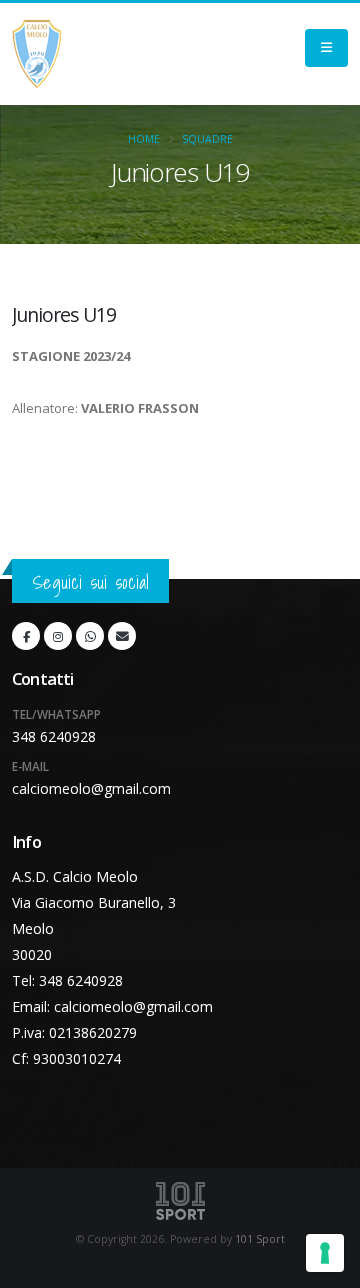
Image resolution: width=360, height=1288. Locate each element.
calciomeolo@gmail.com (91, 788)
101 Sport (260, 1239)
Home (144, 139)
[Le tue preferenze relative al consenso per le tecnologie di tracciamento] (325, 1253)
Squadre (207, 139)
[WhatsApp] (90, 636)
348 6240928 (54, 736)
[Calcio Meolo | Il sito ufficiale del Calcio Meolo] (37, 54)
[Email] (122, 636)
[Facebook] (26, 636)
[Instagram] (58, 636)
